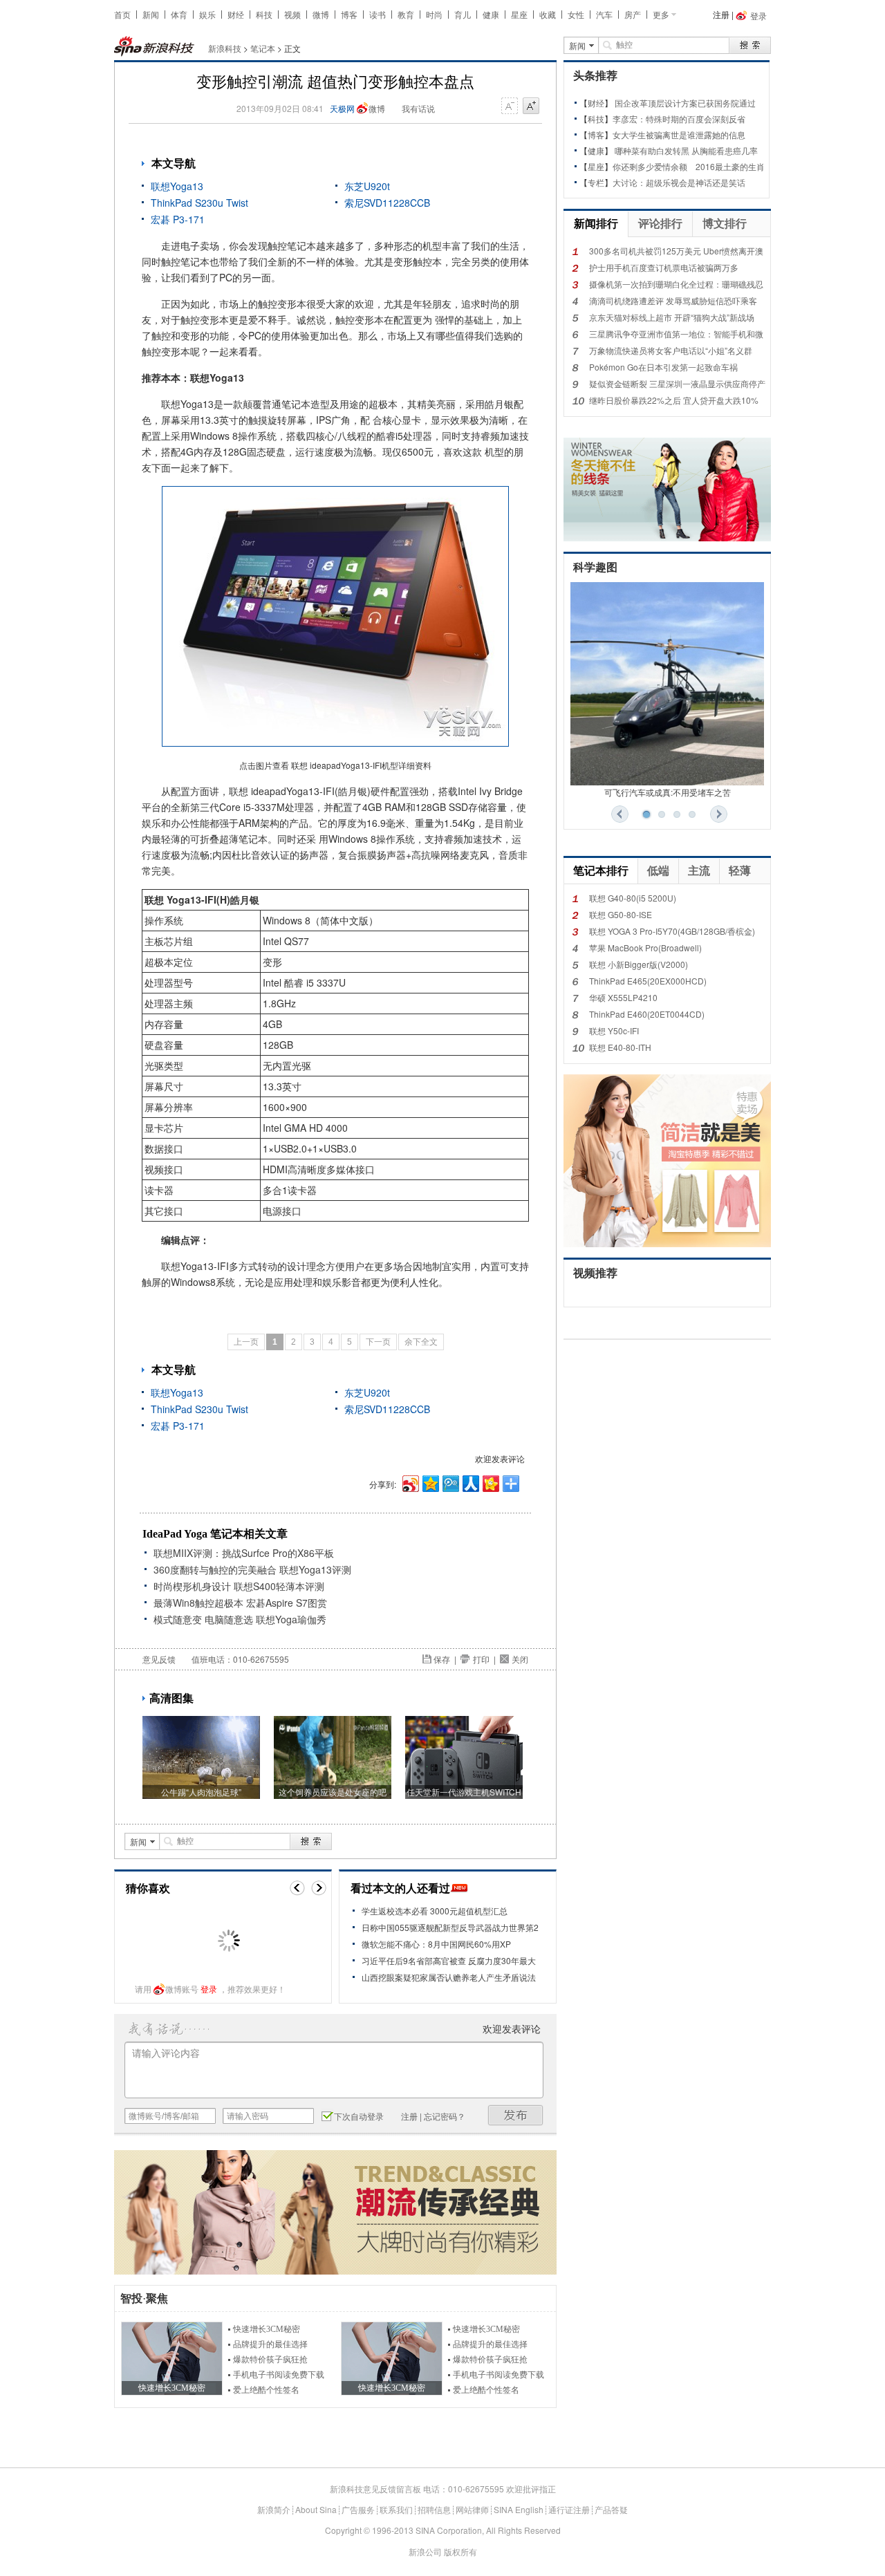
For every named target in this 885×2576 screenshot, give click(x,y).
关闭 (520, 1659)
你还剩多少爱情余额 (650, 166)
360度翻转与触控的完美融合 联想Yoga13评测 (252, 1569)
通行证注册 (569, 2509)
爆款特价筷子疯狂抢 (270, 2360)
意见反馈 (159, 1659)
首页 (122, 14)
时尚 (434, 14)
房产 (633, 14)
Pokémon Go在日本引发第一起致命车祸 (663, 367)
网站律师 (472, 2509)
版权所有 (460, 2551)
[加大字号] (531, 106)
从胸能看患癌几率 (725, 150)
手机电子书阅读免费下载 (279, 2375)
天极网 (342, 108)
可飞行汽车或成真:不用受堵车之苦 (668, 792)
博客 (349, 14)
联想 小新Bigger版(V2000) (639, 964)
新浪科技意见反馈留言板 (375, 2489)
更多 (661, 14)
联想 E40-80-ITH (620, 1047)
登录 (209, 1989)
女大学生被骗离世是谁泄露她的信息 (679, 134)
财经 (236, 14)
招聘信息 (434, 2509)
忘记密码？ (445, 2116)
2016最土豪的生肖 (730, 166)
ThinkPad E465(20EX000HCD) (648, 981)
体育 (179, 14)
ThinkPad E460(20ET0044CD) (647, 1014)
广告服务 (358, 2509)
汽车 (604, 14)
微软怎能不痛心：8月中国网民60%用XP (436, 1944)
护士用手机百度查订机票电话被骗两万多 (664, 267)
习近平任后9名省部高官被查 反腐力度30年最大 (449, 1960)
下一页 (378, 1342)
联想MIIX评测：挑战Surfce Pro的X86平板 (244, 1553)
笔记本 (263, 48)
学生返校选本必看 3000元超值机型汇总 (435, 1911)
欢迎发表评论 (500, 1458)
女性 (576, 14)
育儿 (463, 14)
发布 (516, 2115)
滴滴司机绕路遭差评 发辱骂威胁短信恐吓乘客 (673, 300)
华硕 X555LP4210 (623, 997)
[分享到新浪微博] (410, 1482)
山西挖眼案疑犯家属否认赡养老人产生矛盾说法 (449, 1977)
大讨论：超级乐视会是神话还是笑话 (679, 182)
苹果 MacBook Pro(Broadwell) (645, 948)
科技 (264, 14)
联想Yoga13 (177, 186)
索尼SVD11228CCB (387, 203)
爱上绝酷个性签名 (266, 2390)
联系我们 (396, 2509)
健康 (491, 14)
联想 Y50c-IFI (614, 1030)
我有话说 (418, 108)
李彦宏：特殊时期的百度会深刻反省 (679, 119)
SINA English (519, 2509)
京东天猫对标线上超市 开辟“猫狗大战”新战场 (672, 317)
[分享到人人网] (470, 1482)
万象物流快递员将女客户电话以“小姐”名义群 (671, 350)
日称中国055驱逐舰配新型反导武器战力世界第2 (450, 1927)
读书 (378, 14)
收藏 (548, 14)
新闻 (151, 14)
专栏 (596, 182)
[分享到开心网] (490, 1482)
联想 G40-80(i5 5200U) (633, 898)
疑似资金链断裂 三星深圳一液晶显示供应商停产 (677, 383)
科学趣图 (595, 567)
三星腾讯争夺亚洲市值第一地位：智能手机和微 (676, 334)
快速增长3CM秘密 (267, 2329)
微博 (321, 14)
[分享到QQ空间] (430, 1482)
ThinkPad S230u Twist (199, 203)
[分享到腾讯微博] (450, 1482)
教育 (406, 14)
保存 (442, 1659)
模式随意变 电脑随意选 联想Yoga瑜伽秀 (240, 1619)
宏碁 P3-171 (178, 219)
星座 (519, 14)
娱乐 (207, 14)
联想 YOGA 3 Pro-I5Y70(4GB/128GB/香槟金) (672, 931)
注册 (721, 14)
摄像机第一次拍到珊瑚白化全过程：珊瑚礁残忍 (676, 284)
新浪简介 (274, 2509)
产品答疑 (611, 2509)
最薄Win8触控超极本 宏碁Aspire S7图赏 (240, 1603)
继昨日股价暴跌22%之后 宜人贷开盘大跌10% (674, 400)
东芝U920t (367, 186)
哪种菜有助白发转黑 (652, 150)
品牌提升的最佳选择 (270, 2344)
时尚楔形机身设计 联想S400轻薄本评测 (239, 1586)
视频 (292, 14)
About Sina (316, 2509)
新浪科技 (225, 48)
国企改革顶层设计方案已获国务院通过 (685, 103)
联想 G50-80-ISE (621, 914)
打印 (481, 1659)
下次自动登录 (359, 2116)
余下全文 (421, 1342)
